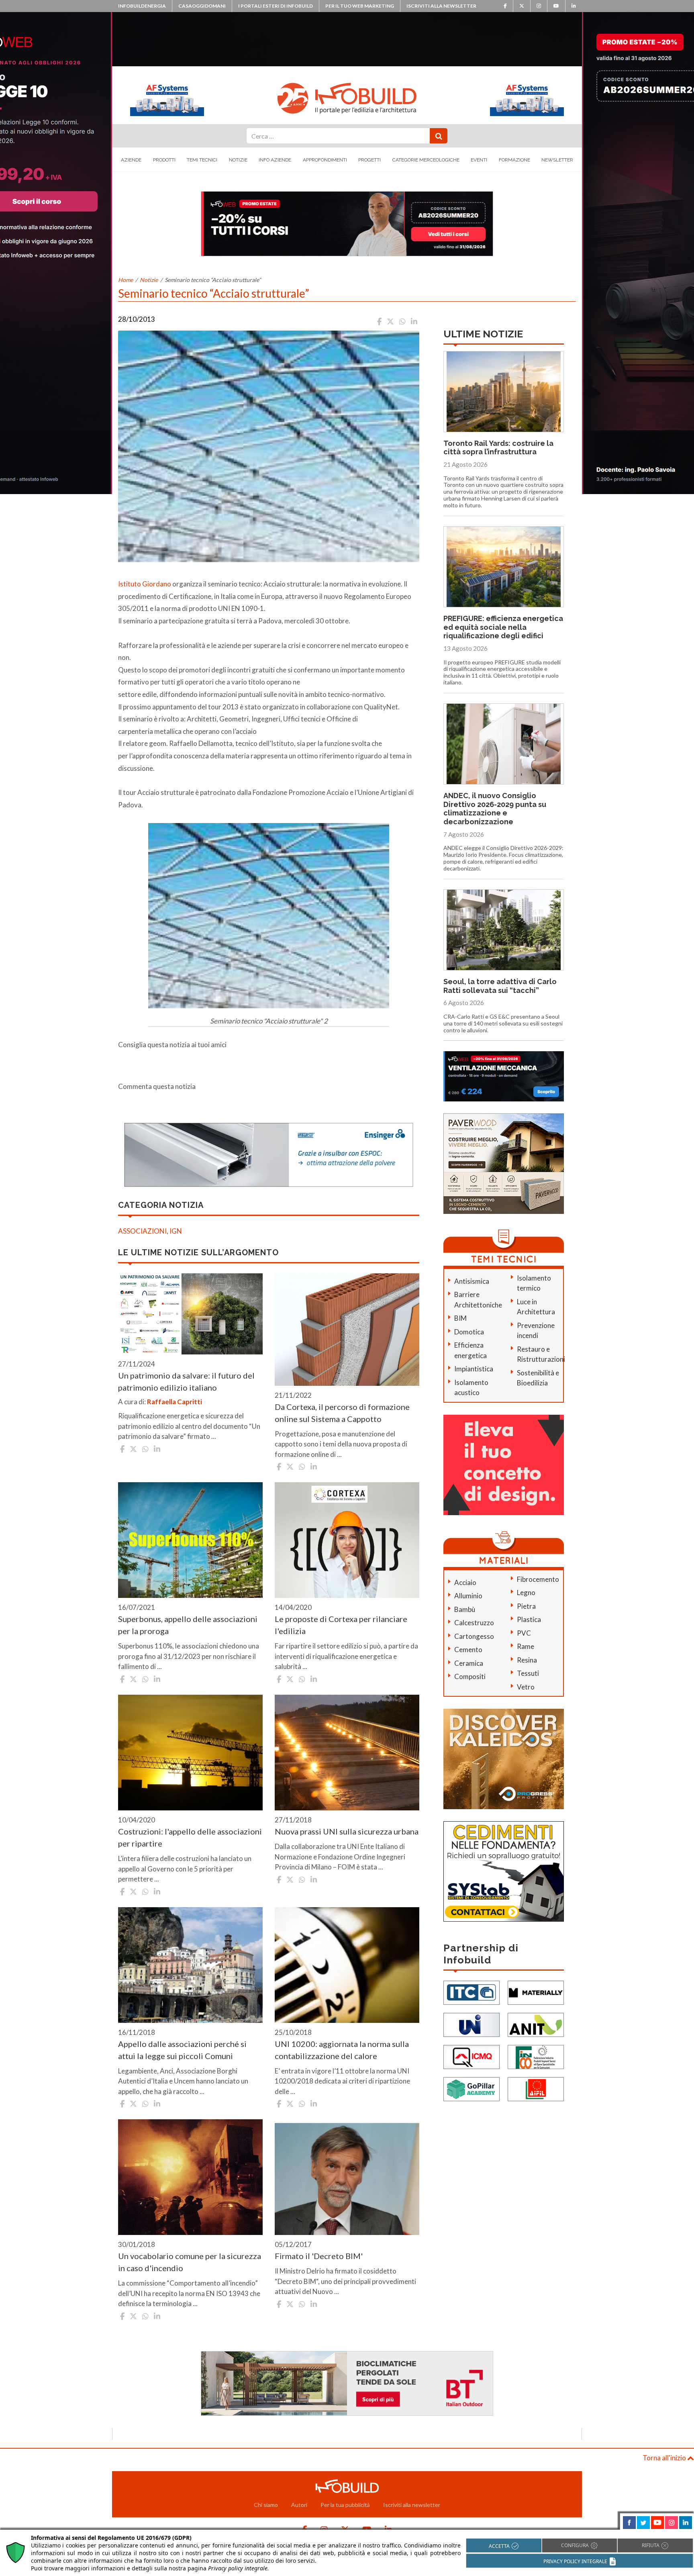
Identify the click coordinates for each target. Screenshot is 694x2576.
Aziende (131, 160)
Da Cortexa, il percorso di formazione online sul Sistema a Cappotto (342, 1413)
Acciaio (465, 1582)
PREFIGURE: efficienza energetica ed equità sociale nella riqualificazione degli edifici (503, 627)
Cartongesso (474, 1636)
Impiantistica (474, 1369)
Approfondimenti (325, 160)
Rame (526, 1646)
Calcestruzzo (474, 1623)
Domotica (469, 1332)
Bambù (465, 1609)
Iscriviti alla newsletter (441, 6)
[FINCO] (536, 2056)
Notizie (238, 160)
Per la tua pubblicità (345, 2505)
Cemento (468, 1650)
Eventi (479, 160)
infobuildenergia (142, 6)
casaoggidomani (202, 6)
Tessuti (528, 1673)
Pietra (526, 1606)
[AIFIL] (536, 2089)
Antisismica (472, 1281)
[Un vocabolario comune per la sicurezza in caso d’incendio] (190, 2177)
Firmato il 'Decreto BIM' (319, 2256)
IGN (176, 1231)
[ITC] (472, 1992)
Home (126, 280)
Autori (299, 2505)
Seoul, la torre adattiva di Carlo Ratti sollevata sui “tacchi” (500, 986)
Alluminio (468, 1596)
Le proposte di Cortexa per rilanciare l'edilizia (341, 1625)
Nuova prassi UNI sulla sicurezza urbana (347, 1831)
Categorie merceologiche (426, 160)
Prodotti (164, 160)
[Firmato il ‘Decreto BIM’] (347, 2177)
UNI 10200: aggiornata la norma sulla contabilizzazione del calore (342, 2050)
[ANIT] (536, 2024)
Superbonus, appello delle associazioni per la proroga (188, 1625)
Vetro (526, 1687)
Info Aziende (275, 160)
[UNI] (472, 2024)
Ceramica (469, 1663)
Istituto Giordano (145, 584)
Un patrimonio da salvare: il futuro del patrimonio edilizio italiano (186, 1381)
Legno (526, 1592)
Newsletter (557, 160)
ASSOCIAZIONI (142, 1231)
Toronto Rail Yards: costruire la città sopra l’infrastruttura (498, 448)
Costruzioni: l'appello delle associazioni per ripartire (190, 1837)
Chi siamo (266, 2505)
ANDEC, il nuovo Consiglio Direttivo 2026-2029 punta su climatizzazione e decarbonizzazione (495, 809)
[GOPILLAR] (472, 2089)
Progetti (369, 160)
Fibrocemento (538, 1579)
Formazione (514, 160)
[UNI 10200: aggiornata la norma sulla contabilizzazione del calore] (347, 1965)
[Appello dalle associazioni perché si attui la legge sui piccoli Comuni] (190, 1965)
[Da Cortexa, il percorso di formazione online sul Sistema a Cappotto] (347, 1330)
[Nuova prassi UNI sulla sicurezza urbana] (347, 1753)
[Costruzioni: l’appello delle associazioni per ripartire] (190, 1753)
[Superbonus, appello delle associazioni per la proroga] (190, 1540)
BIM (460, 1318)
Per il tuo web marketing (360, 6)
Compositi (470, 1676)
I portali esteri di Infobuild (276, 6)
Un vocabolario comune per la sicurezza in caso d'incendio (190, 2262)
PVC (524, 1633)
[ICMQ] (472, 2056)
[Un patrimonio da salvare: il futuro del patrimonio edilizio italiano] (190, 1314)
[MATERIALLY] (536, 1992)
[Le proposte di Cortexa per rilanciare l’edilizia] (347, 1540)
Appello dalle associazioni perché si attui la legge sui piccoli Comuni (182, 2050)
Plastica (529, 1619)
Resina (527, 1660)
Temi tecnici (202, 160)
